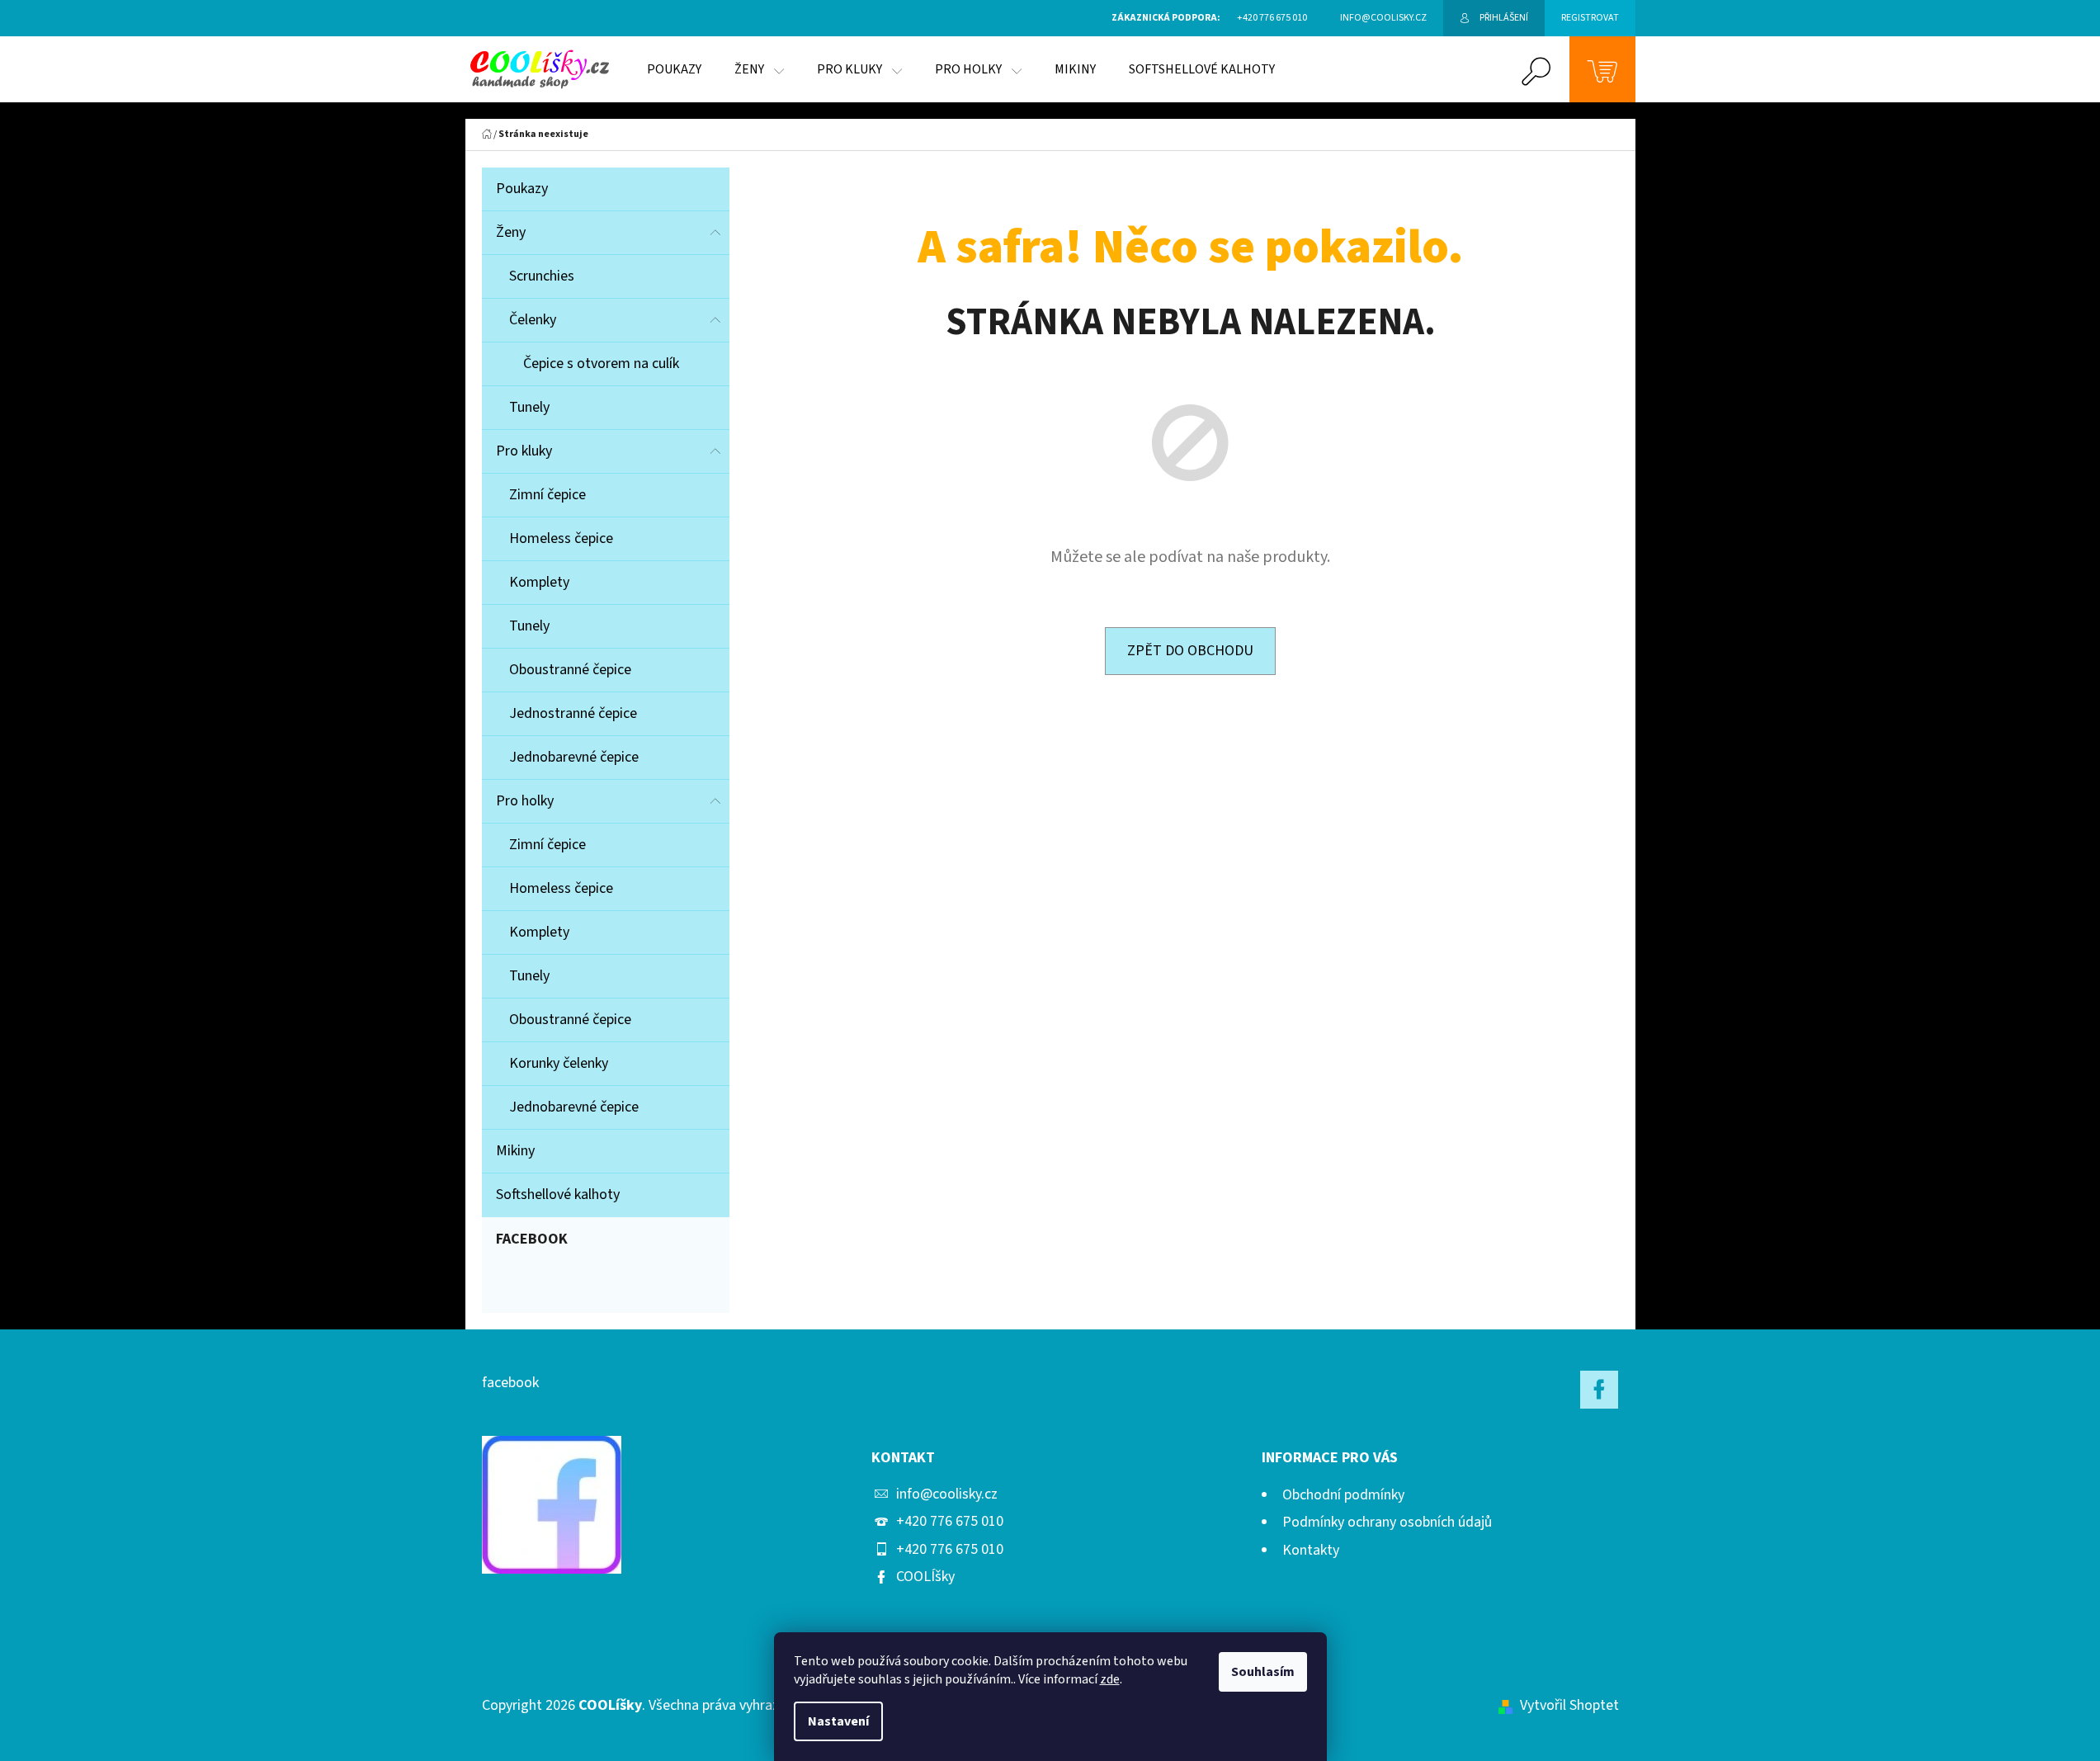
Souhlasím (1263, 1672)
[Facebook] (1599, 1390)
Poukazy (522, 189)
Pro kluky (524, 451)
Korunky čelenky (559, 1063)
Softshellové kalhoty (558, 1194)
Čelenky (533, 320)
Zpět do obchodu (1190, 651)
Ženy (511, 232)
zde (1110, 1679)
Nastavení (838, 1721)
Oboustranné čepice (570, 670)
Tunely (529, 407)
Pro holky (525, 801)
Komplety (539, 582)
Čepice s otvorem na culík (601, 364)
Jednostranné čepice (573, 713)
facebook (510, 1383)
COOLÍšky (925, 1577)
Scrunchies (542, 276)
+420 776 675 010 (950, 1521)
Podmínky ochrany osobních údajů (1387, 1522)
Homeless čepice (561, 538)
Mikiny (515, 1151)
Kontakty (1311, 1550)
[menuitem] (674, 69)
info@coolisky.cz (947, 1494)
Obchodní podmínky (1343, 1495)
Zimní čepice (547, 495)
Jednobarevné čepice (574, 757)
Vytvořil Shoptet (1569, 1705)
